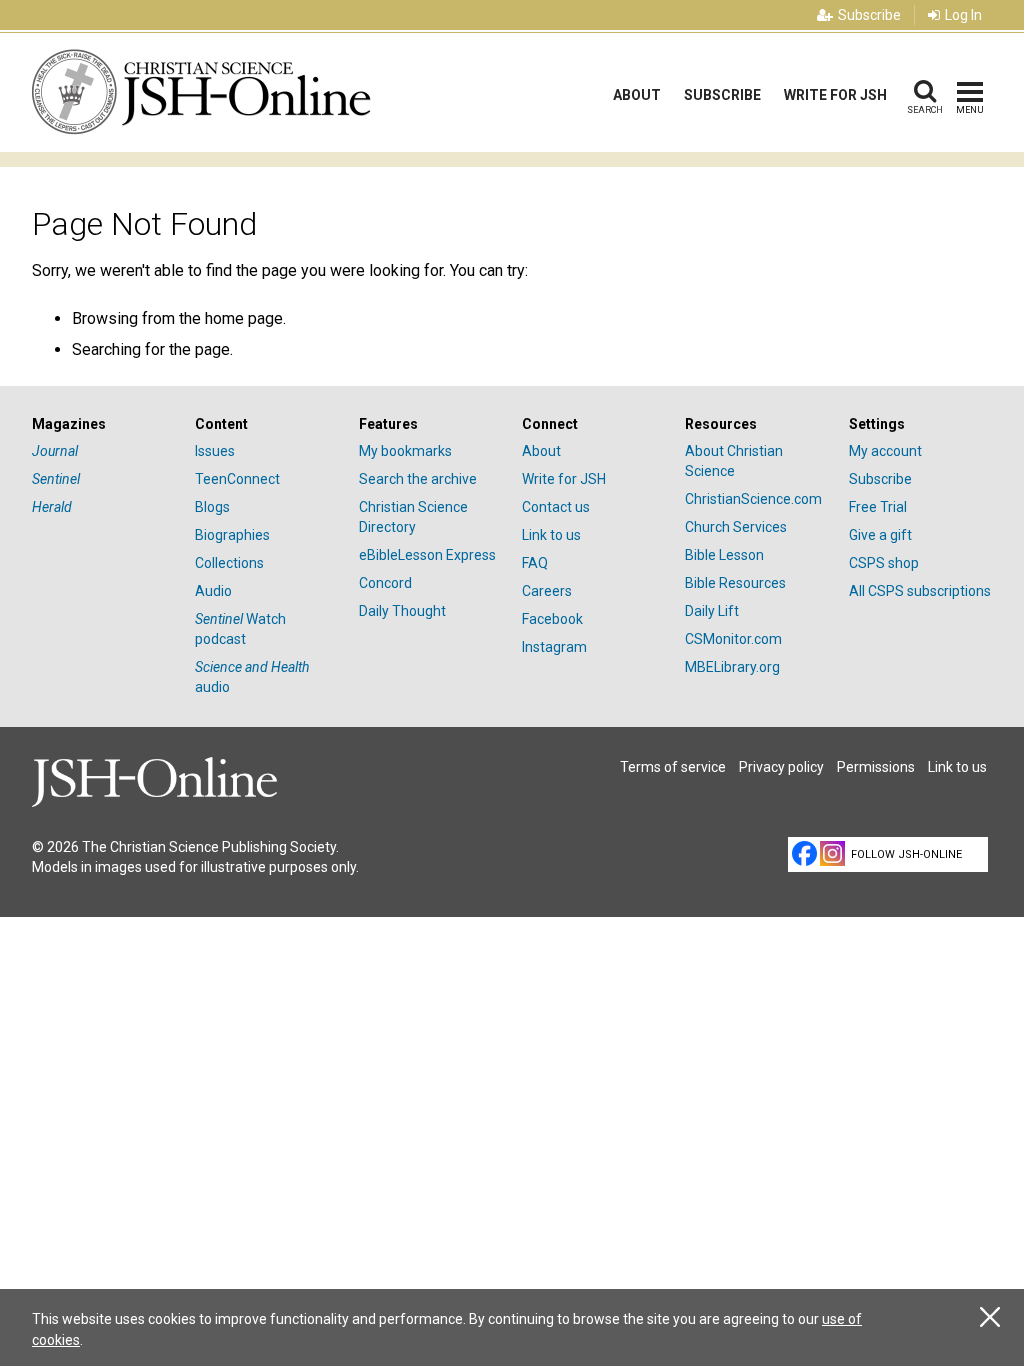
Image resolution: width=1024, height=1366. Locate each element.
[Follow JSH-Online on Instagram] (832, 853)
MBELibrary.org (732, 667)
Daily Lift (712, 611)
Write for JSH (835, 95)
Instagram (554, 647)
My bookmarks (405, 451)
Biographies (232, 535)
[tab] (103, 424)
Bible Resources (735, 583)
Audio (213, 591)
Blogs (212, 507)
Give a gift (880, 535)
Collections (229, 563)
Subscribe (869, 15)
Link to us (551, 535)
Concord (385, 583)
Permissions (876, 767)
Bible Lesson (724, 555)
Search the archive (418, 479)
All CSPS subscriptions (920, 591)
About (637, 95)
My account (885, 451)
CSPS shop (884, 563)
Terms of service (673, 767)
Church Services (736, 527)
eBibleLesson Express (427, 555)
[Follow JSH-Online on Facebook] (804, 853)
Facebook (552, 619)
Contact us (556, 507)
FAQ (535, 563)
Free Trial (878, 507)
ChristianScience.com (753, 499)
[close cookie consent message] (990, 1317)
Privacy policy (781, 767)
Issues (215, 451)
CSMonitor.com (733, 639)
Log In (963, 15)
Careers (547, 591)
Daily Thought (402, 611)
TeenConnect (237, 479)
